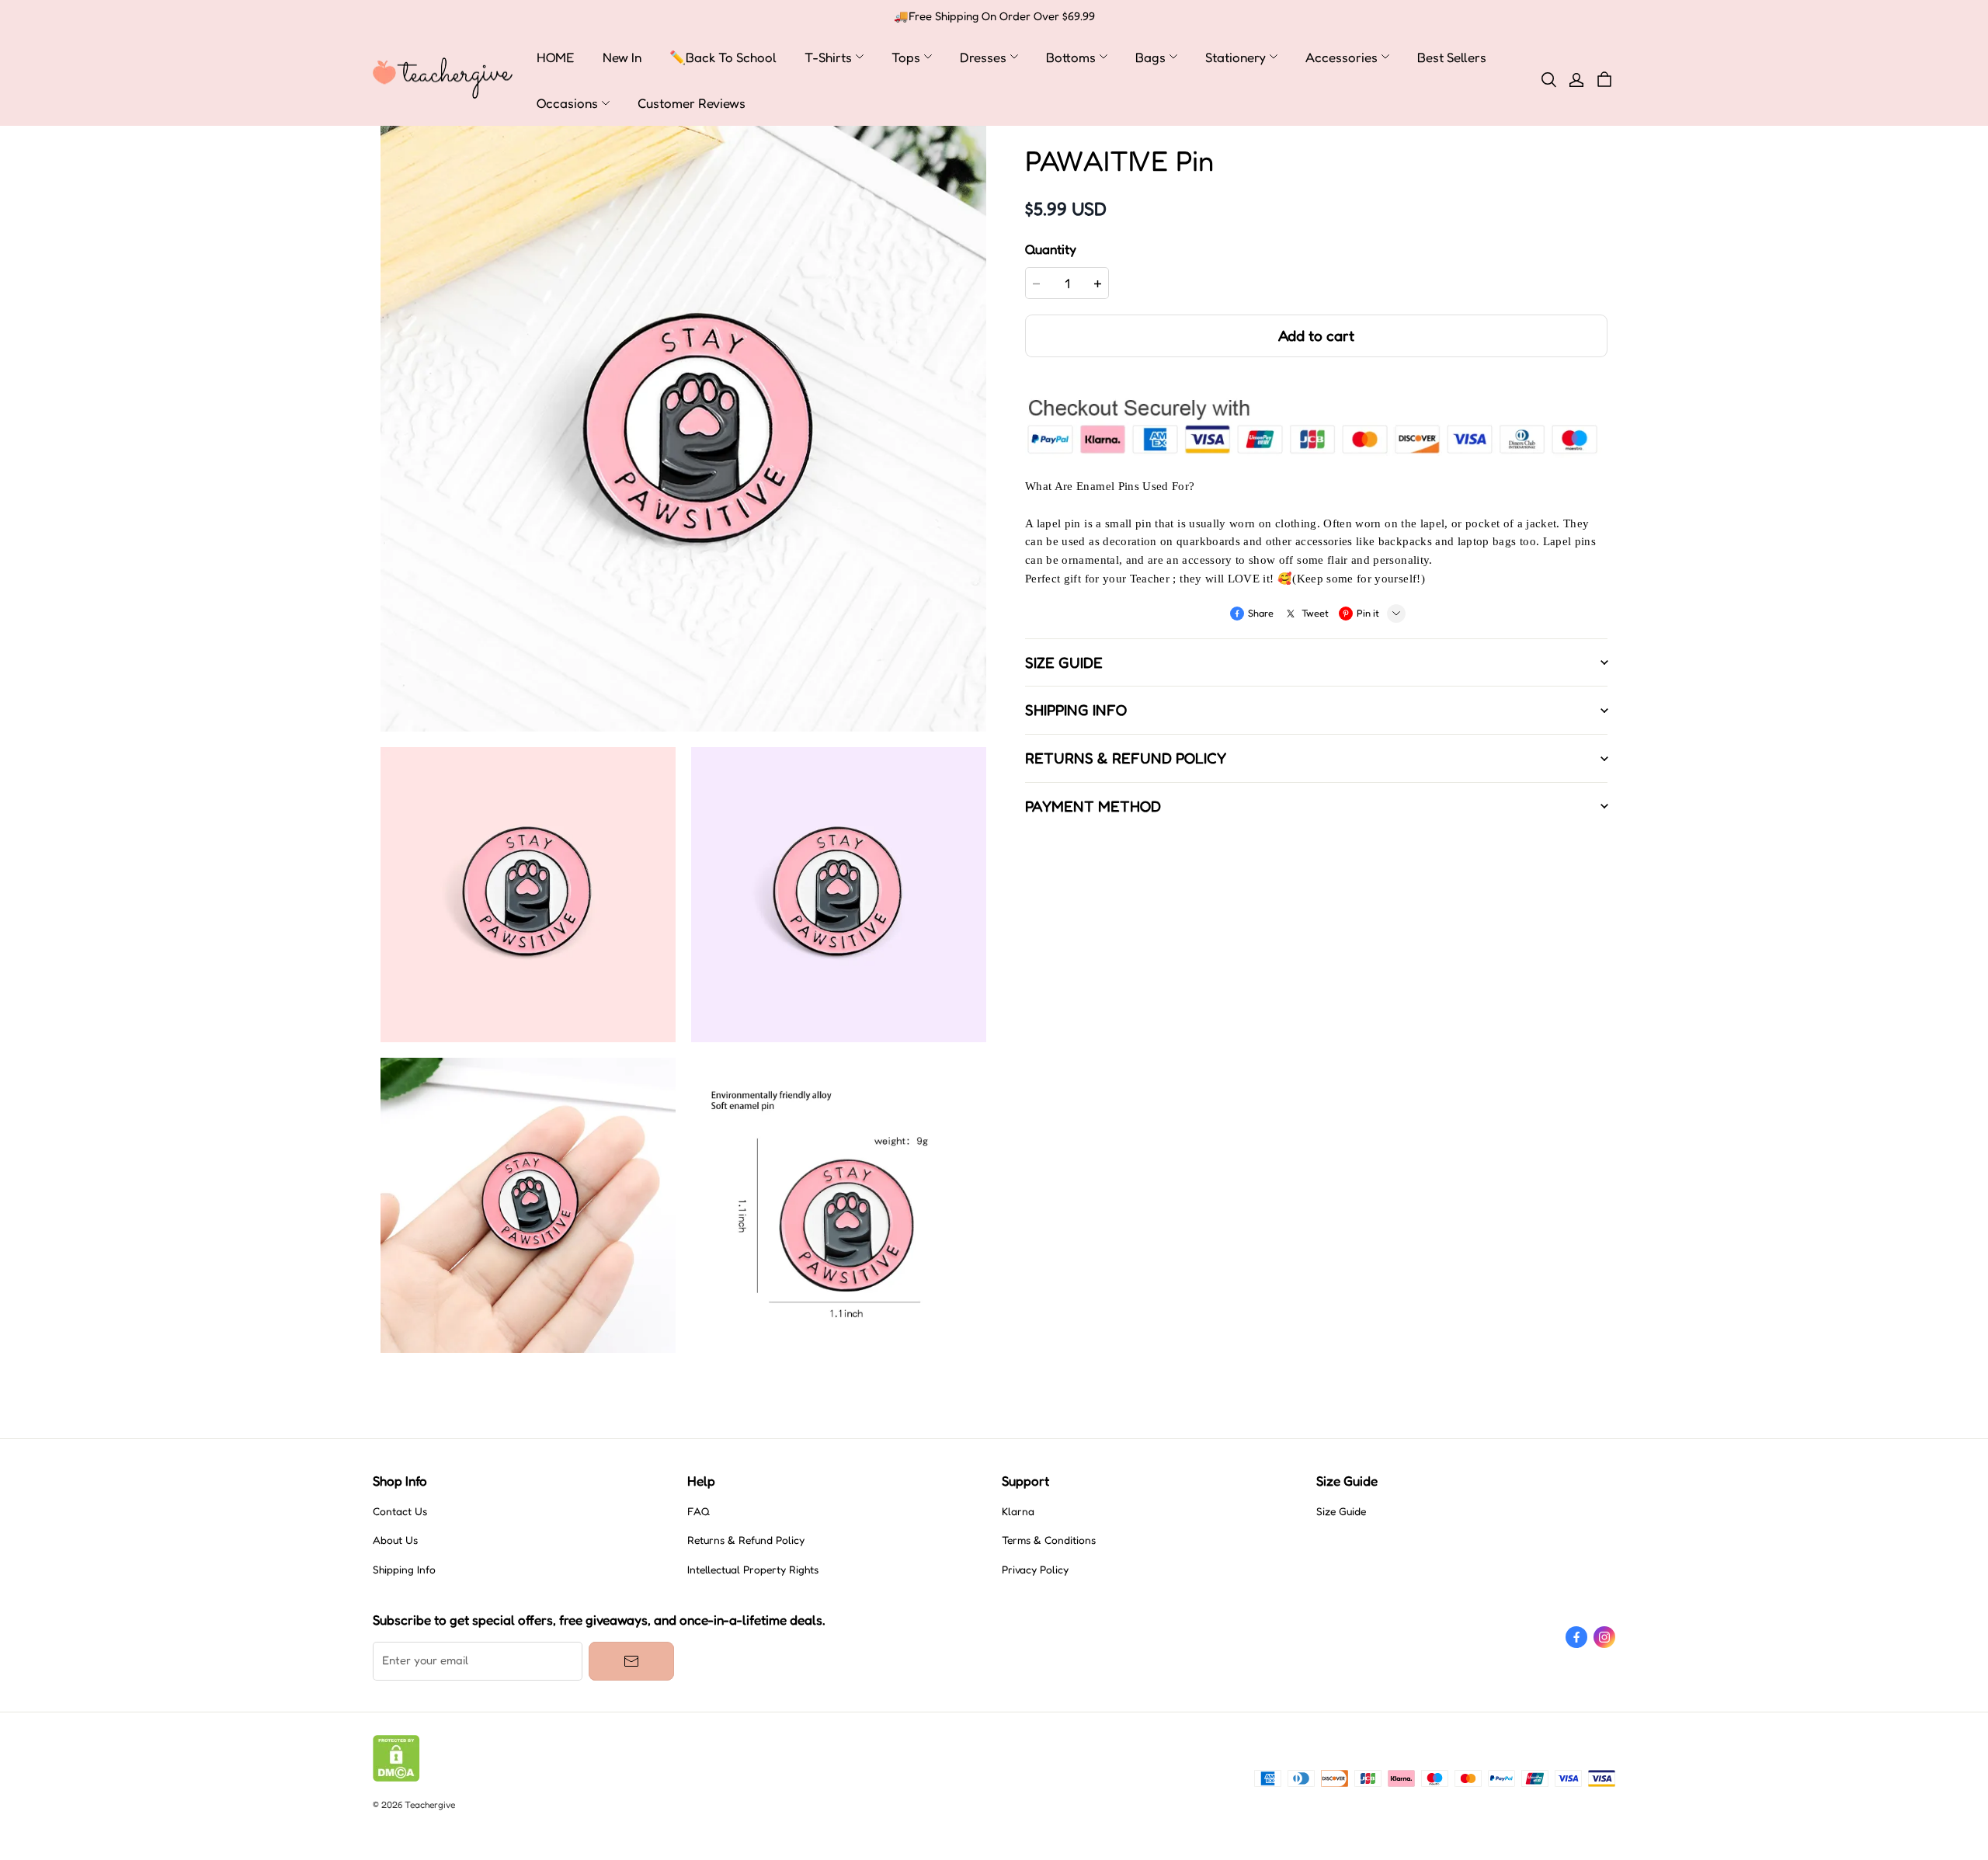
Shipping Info (404, 1570)
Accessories (1342, 57)
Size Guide (1341, 1511)
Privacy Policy (1035, 1570)
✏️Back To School (723, 57)
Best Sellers (1452, 57)
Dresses (983, 57)
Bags (1150, 57)
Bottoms (1071, 57)
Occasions (567, 103)
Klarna (1018, 1511)
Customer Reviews (692, 103)
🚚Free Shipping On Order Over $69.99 (994, 16)
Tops (906, 57)
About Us (395, 1540)
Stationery (1236, 57)
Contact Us (400, 1511)
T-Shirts (828, 57)
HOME (556, 57)
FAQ (699, 1511)
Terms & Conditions (1049, 1540)
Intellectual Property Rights (753, 1570)
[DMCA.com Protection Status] (396, 1778)
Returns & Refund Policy (746, 1540)
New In (622, 57)
